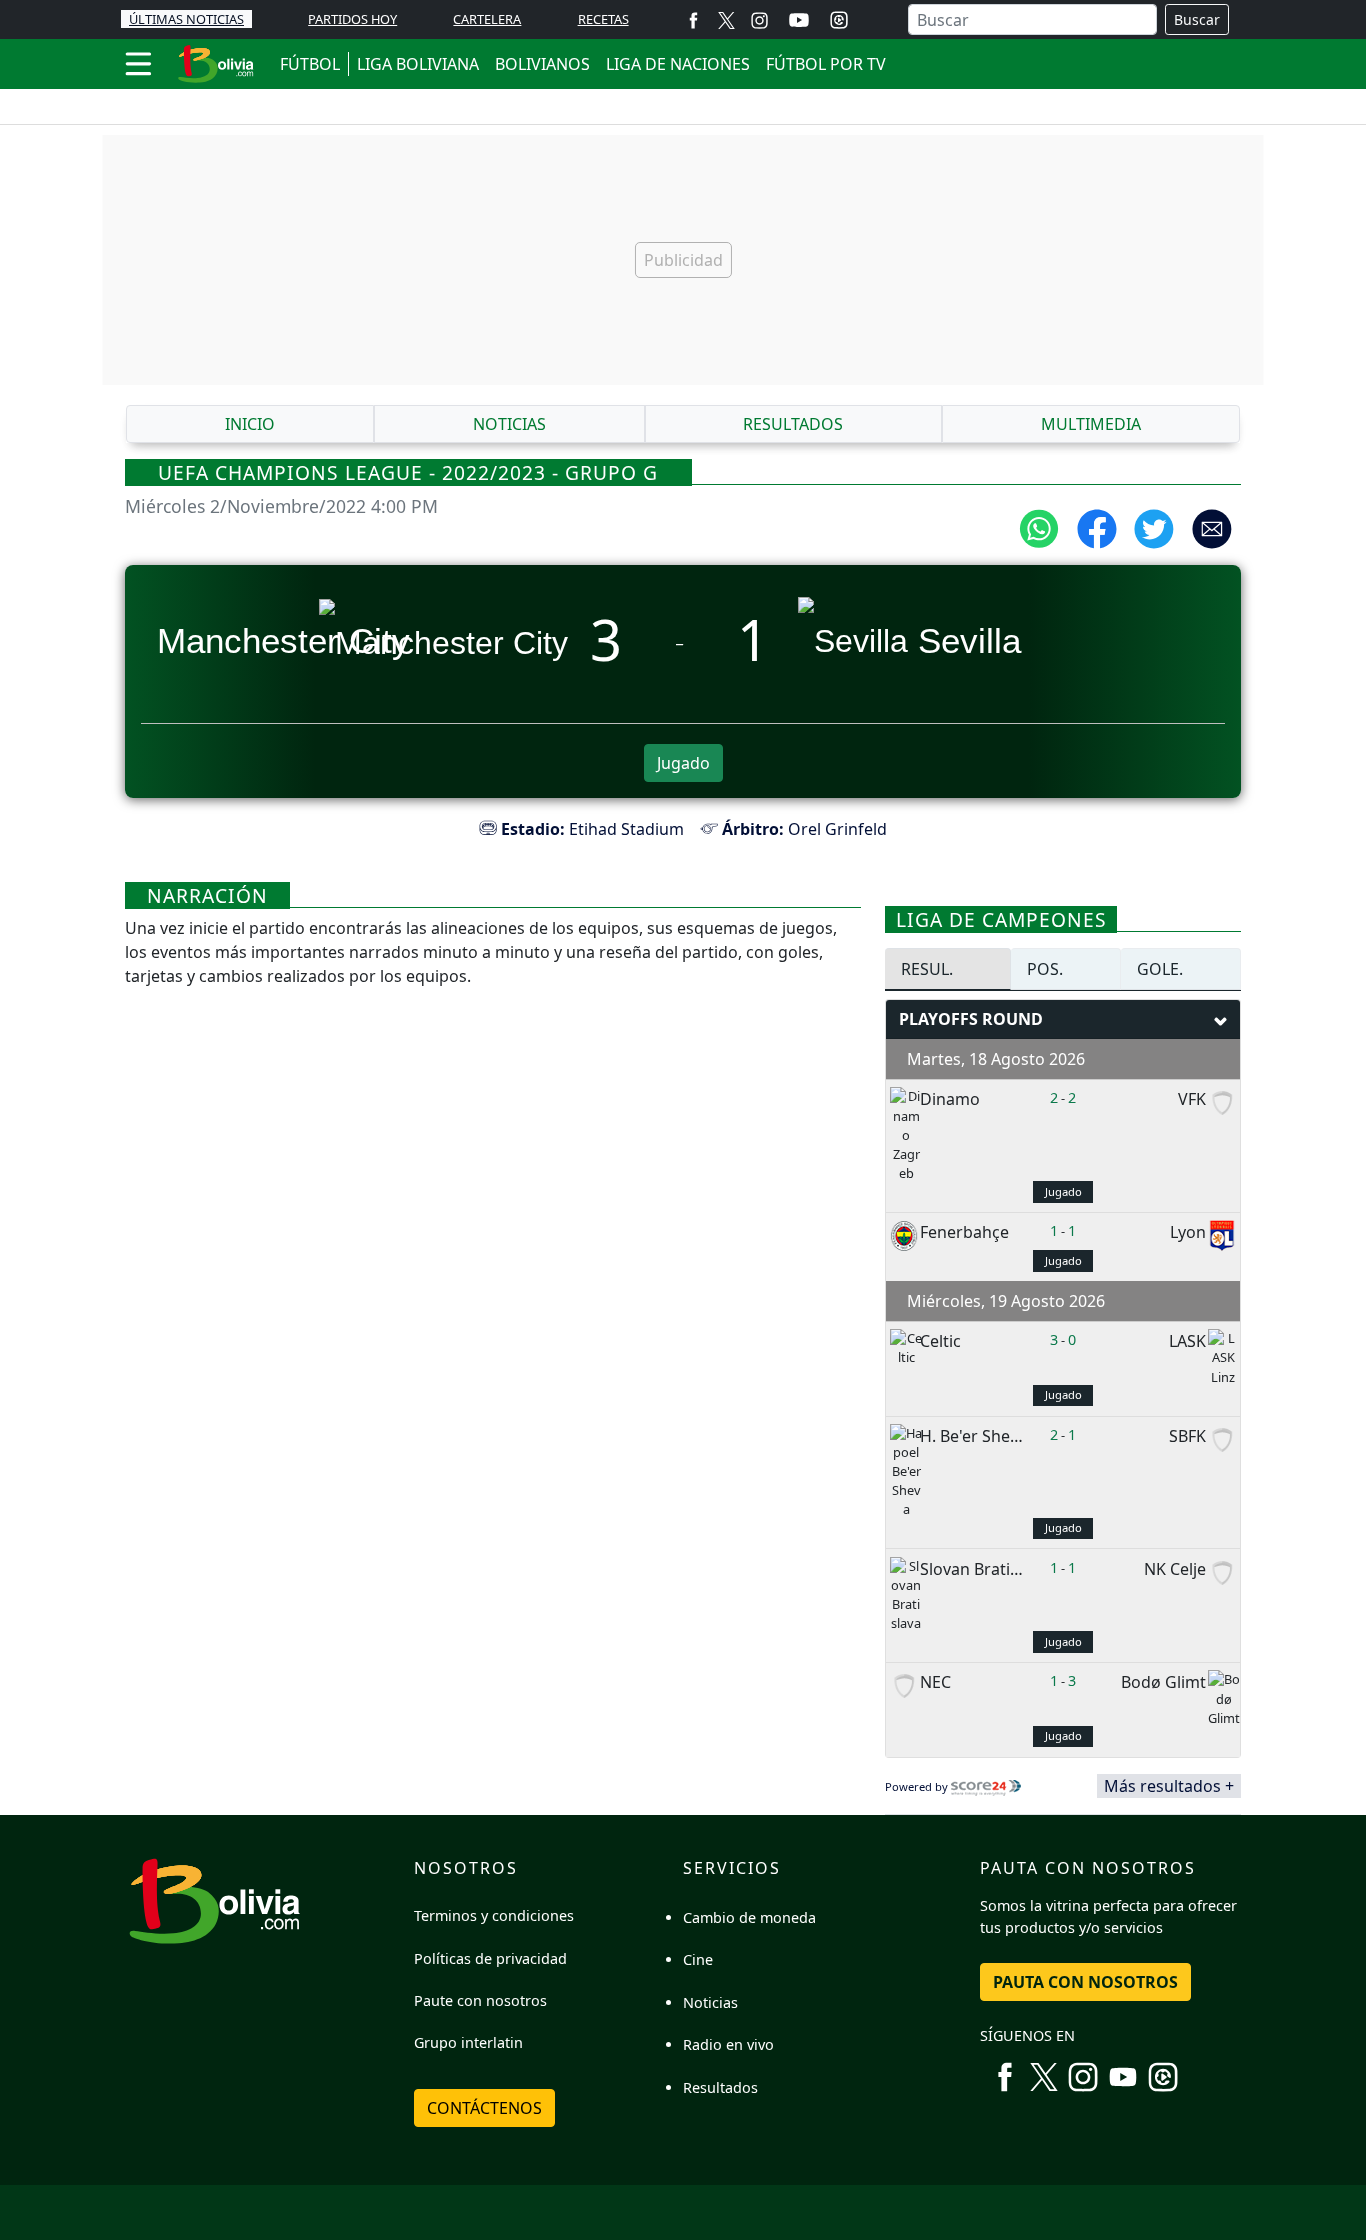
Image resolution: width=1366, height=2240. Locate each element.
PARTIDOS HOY (352, 19)
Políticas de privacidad (490, 1958)
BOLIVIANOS (542, 64)
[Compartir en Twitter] (1154, 527)
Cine (698, 1959)
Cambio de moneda (749, 1917)
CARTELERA (487, 19)
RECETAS (603, 19)
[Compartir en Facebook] (1097, 527)
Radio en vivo (728, 2044)
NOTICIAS (509, 424)
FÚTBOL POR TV (826, 64)
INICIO (250, 424)
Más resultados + (1169, 1786)
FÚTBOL (310, 64)
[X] (726, 19)
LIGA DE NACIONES (678, 64)
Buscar (1197, 19)
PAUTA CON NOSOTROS (1085, 1982)
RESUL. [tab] (927, 969)
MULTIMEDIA (1091, 424)
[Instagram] (759, 19)
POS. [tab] (1045, 969)
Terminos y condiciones (494, 1915)
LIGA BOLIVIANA (418, 64)
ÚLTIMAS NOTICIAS (186, 19)
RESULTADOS (793, 424)
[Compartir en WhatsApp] (1039, 527)
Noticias (710, 2002)
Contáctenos (484, 2108)
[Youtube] (799, 20)
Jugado (683, 763)
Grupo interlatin (468, 2042)
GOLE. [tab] (1160, 969)
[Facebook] (693, 19)
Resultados (720, 2087)
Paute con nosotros (480, 2000)
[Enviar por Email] (1212, 527)
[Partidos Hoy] (839, 20)
